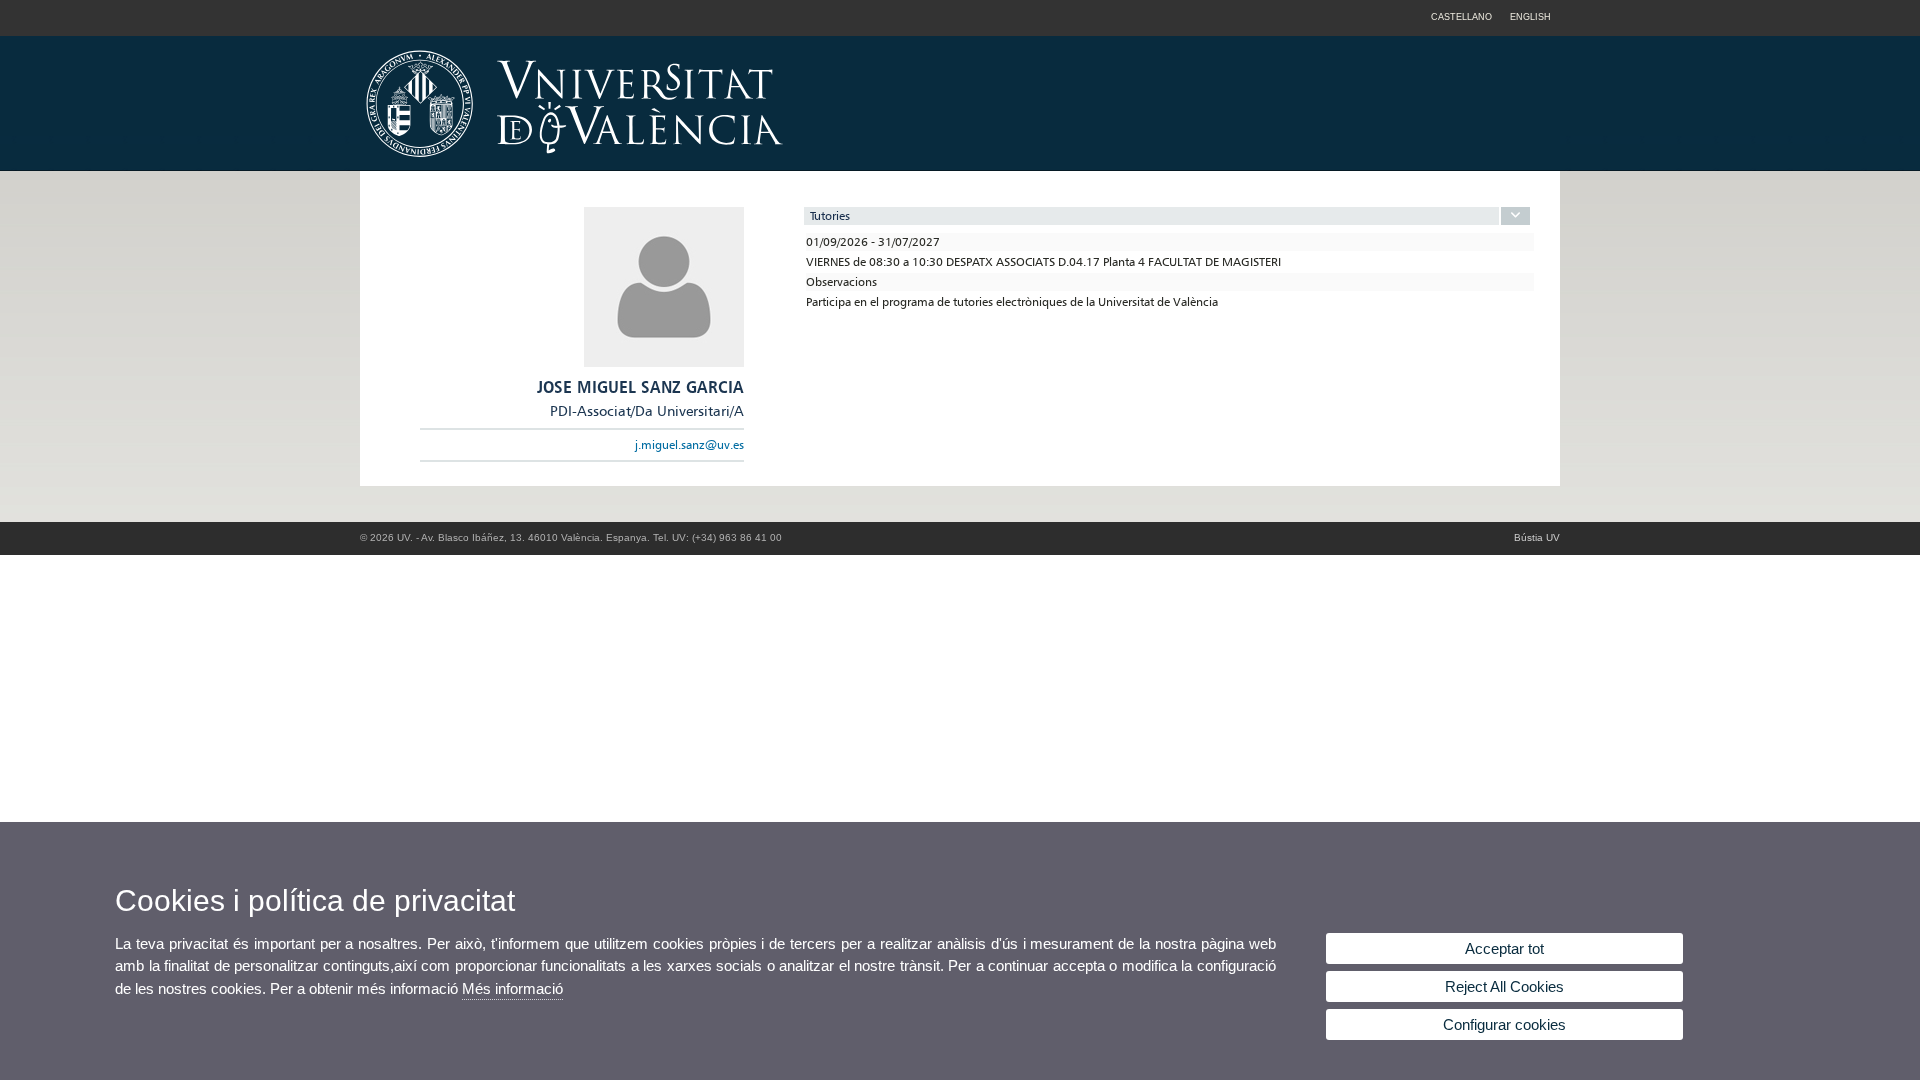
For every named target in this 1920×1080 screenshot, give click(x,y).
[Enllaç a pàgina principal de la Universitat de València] (745, 164)
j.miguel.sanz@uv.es (689, 444)
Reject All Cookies (1504, 986)
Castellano (1461, 17)
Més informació (512, 988)
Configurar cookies (1504, 1024)
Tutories (830, 215)
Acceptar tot (1504, 948)
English (1530, 17)
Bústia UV (1537, 537)
